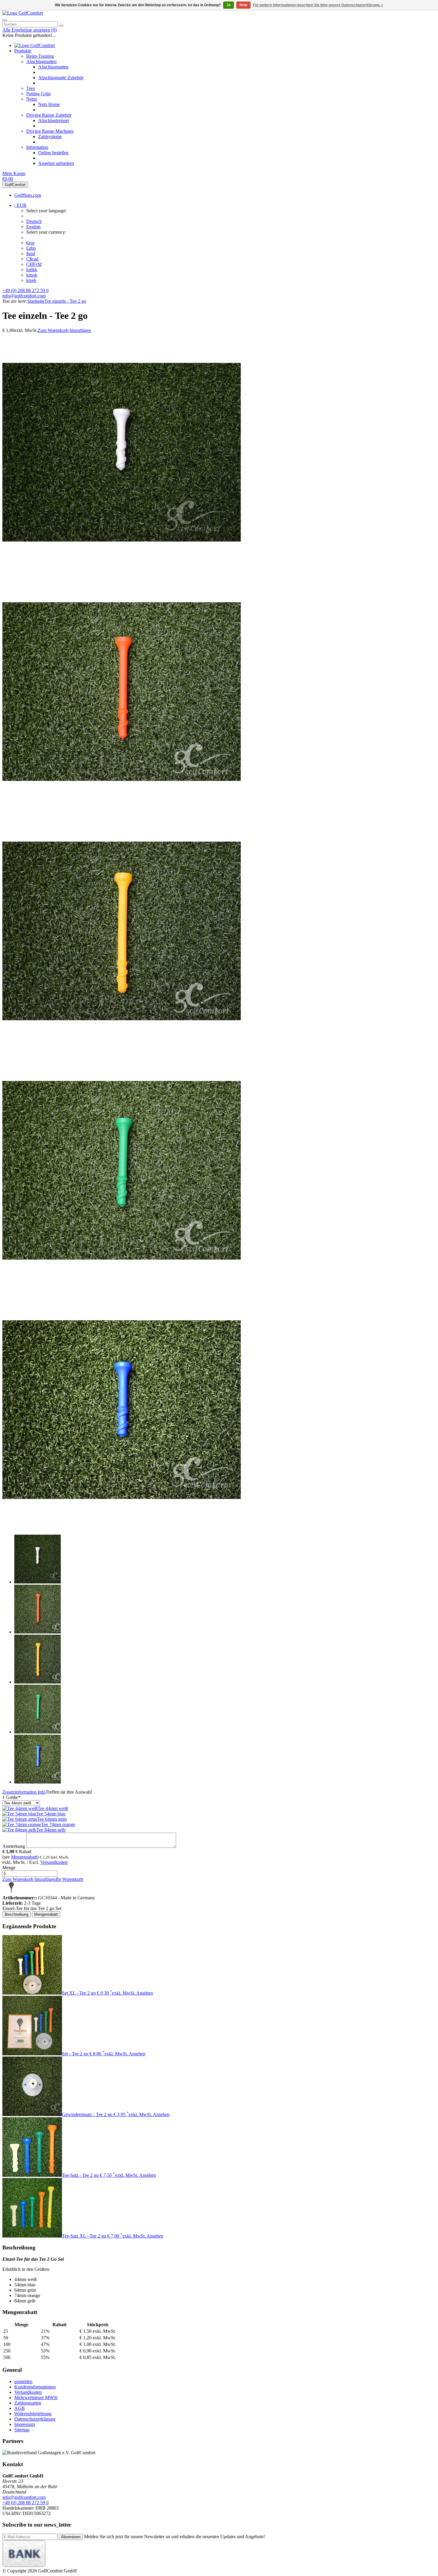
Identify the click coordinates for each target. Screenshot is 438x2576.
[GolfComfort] (23, 13)
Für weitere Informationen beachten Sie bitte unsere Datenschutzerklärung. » (318, 5)
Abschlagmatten (41, 61)
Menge (9, 1868)
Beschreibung (17, 1914)
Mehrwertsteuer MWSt (36, 2398)
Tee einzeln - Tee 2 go (65, 301)
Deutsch (34, 221)
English (33, 227)
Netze (32, 99)
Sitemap (22, 2430)
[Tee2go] (11, 1892)
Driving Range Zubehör (49, 115)
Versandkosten (54, 1862)
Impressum (25, 2424)
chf (34, 264)
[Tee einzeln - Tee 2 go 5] (122, 1527)
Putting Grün (38, 94)
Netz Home (49, 104)
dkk (32, 270)
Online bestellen (53, 153)
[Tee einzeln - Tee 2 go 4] (122, 1288)
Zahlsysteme (50, 136)
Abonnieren (71, 2537)
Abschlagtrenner (54, 120)
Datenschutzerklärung (35, 2419)
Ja (229, 5)
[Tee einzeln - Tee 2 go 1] (122, 570)
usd (31, 253)
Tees (31, 88)
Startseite (36, 301)
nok (32, 275)
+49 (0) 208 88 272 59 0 (25, 290)
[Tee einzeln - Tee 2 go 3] (122, 1048)
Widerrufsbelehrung (33, 2414)
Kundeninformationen (35, 2387)
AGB (20, 2408)
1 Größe (11, 1797)
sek (31, 280)
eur (30, 243)
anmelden (23, 2381)
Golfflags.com (28, 195)
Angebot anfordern (56, 163)
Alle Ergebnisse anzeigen (29, 30)
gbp (31, 248)
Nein (243, 5)
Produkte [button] (23, 51)
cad (32, 259)
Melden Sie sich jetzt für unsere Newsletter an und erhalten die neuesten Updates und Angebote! (174, 2537)
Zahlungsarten (28, 2403)
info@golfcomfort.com (24, 296)
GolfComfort (15, 185)
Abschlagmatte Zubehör (61, 78)
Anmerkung (14, 1846)
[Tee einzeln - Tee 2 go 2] (122, 809)
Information (37, 147)
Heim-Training (40, 56)
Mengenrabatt (24, 1857)
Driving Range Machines (50, 131)
